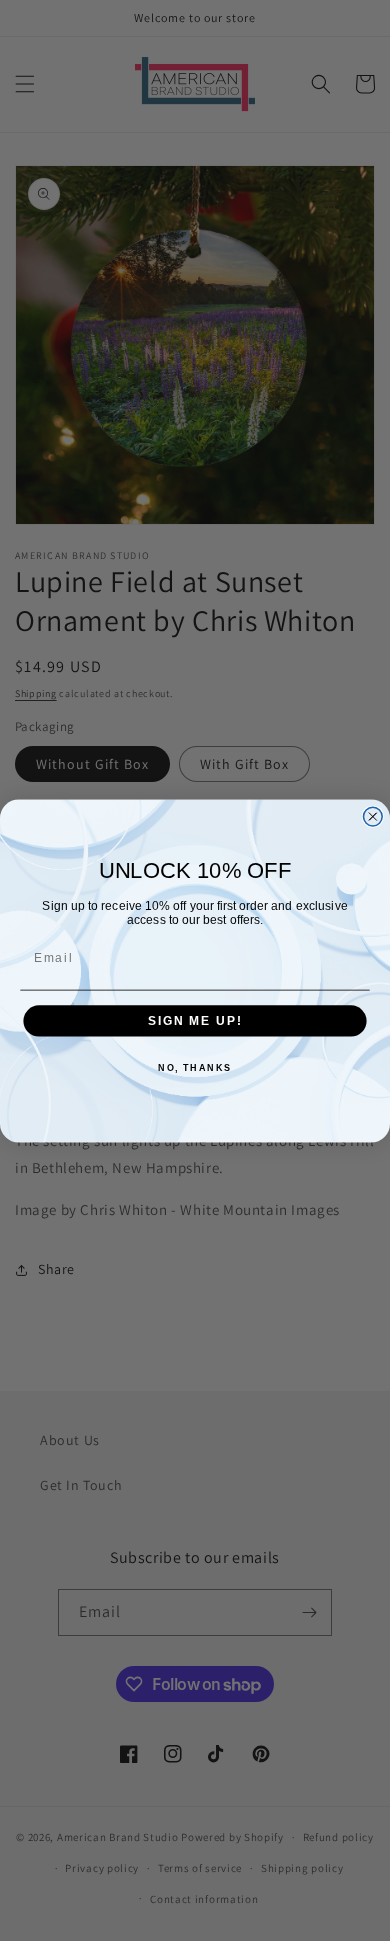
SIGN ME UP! (195, 1020)
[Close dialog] (372, 816)
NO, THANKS (195, 1067)
